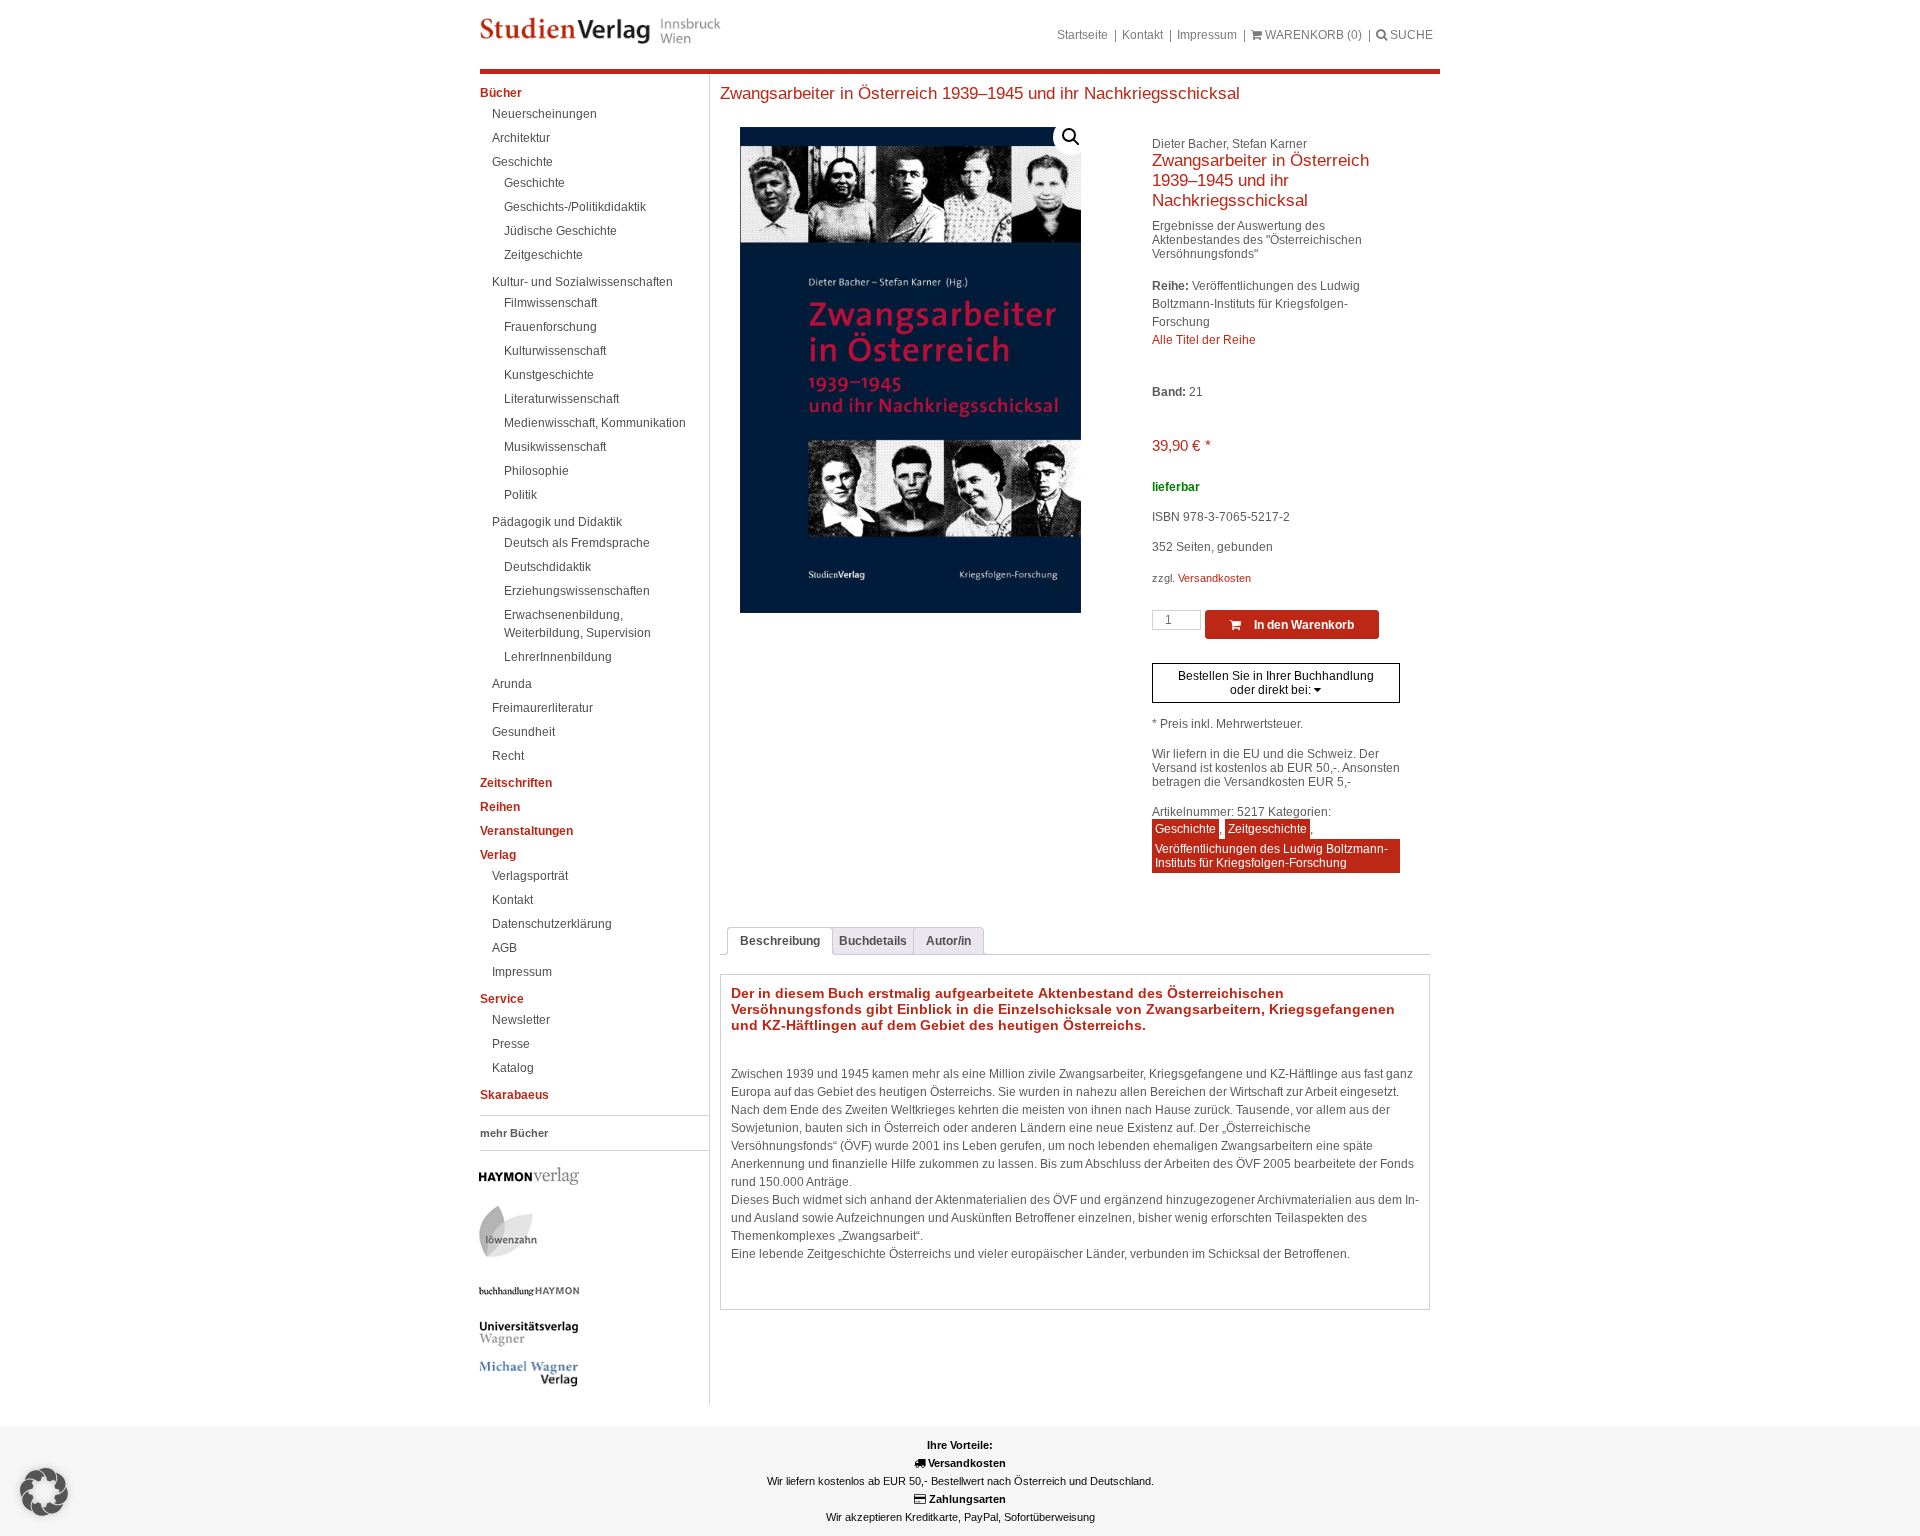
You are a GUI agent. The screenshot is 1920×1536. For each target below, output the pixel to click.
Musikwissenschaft (555, 447)
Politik (520, 495)
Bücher (501, 93)
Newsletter (521, 1020)
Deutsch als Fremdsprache (577, 543)
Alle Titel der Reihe (1204, 340)
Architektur (521, 138)
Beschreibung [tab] (780, 941)
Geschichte (522, 162)
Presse (511, 1044)
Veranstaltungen (526, 831)
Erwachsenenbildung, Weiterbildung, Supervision (577, 624)
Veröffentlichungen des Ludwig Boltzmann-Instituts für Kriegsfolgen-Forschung (1271, 856)
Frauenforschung (550, 327)
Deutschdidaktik (547, 567)
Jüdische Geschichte (560, 231)
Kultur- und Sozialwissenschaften (582, 282)
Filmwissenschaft (550, 303)
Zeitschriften (516, 783)
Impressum (1207, 35)
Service (502, 999)
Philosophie (536, 471)
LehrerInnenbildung (558, 657)
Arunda (512, 684)
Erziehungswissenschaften (577, 591)
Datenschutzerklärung (552, 924)
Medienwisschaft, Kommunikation (595, 423)
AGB (504, 948)
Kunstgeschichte (549, 375)
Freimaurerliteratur (542, 708)
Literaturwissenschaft (561, 399)
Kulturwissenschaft (555, 351)
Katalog (513, 1068)
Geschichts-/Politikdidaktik (575, 207)
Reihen (500, 807)
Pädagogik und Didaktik (557, 522)
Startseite (1082, 35)
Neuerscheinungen (544, 114)
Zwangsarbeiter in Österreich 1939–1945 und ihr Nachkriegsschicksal (980, 93)
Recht (508, 756)
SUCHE (1410, 35)
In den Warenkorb (1302, 625)
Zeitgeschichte (543, 255)
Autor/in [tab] (948, 941)
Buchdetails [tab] (873, 941)
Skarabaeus (514, 1095)
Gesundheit (523, 732)
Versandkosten (1214, 578)
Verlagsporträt (530, 876)
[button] (1071, 137)
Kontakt (1142, 35)
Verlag (498, 855)
